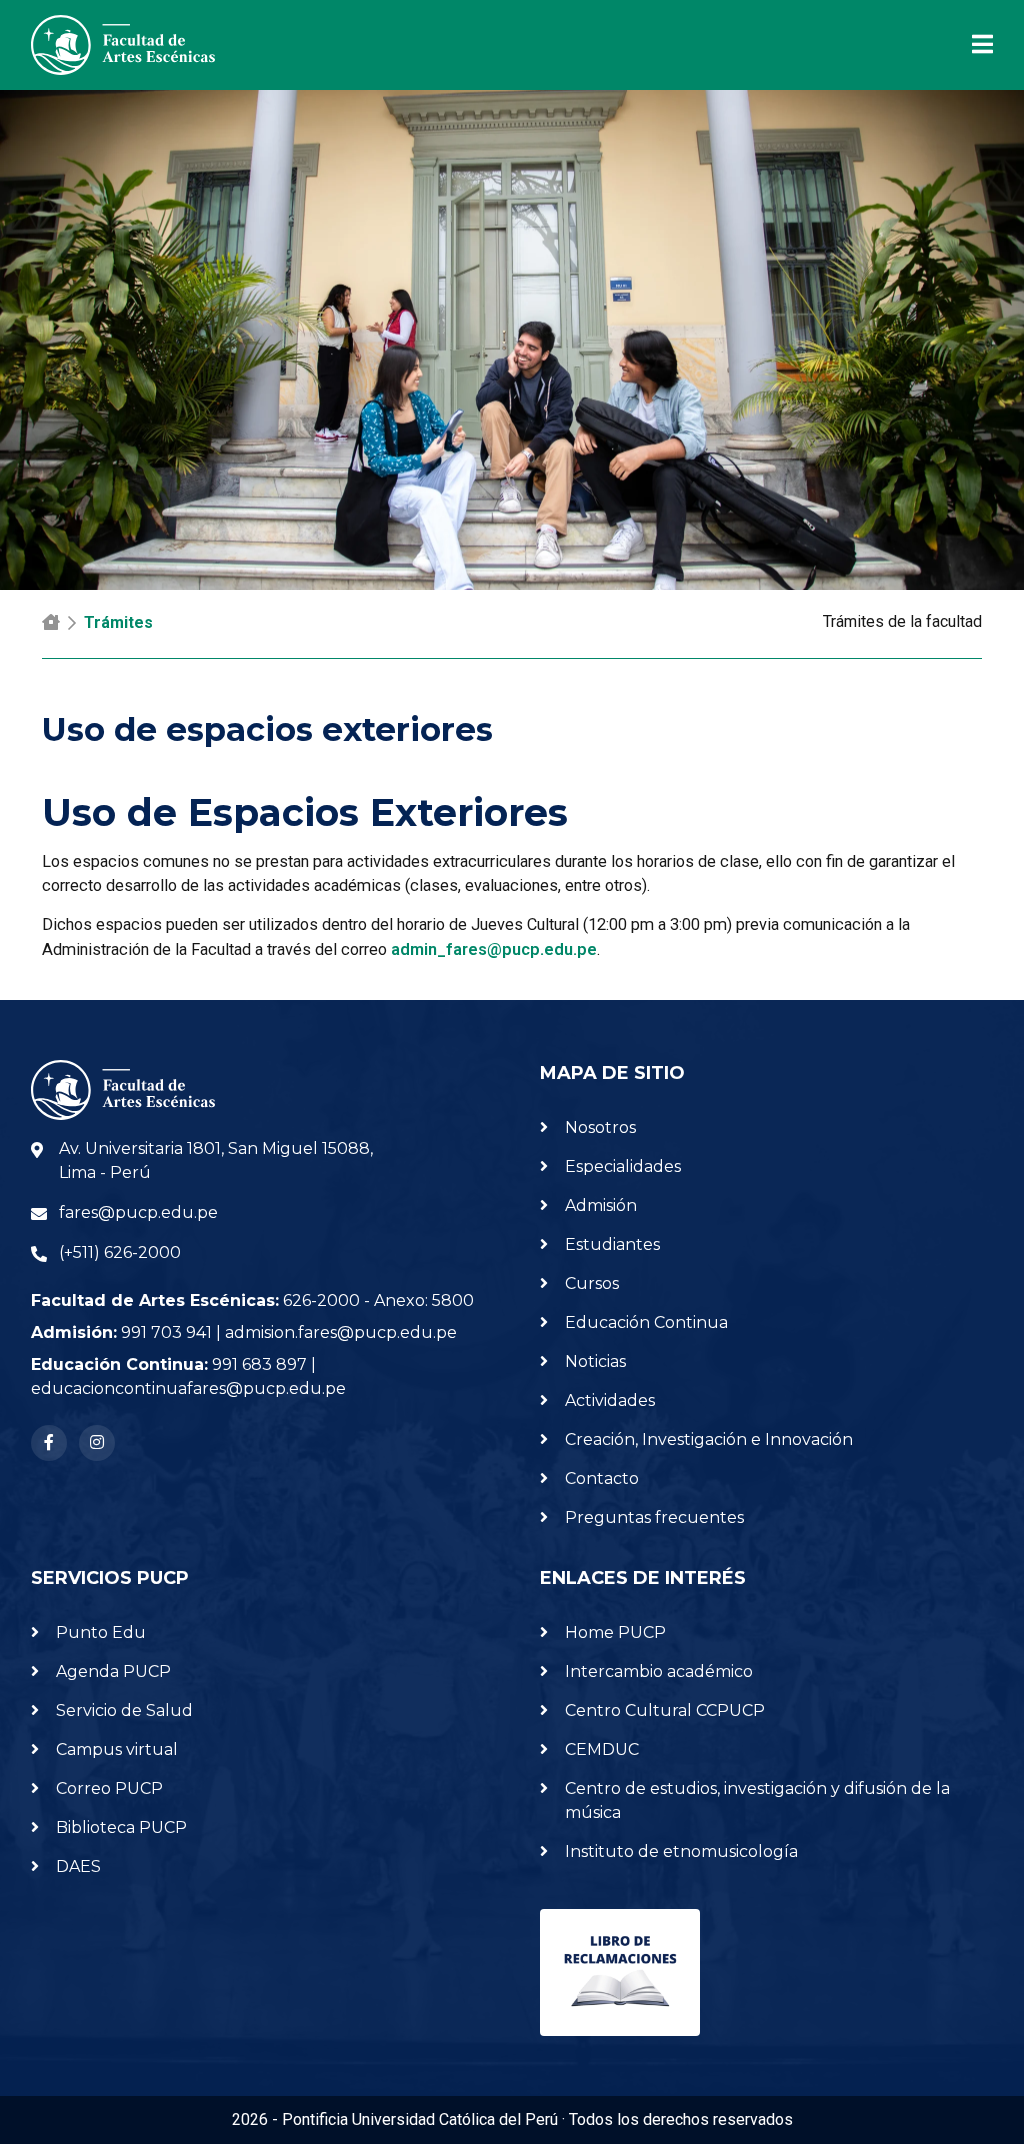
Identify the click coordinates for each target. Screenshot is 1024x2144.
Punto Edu (101, 1632)
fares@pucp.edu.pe (138, 1212)
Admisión (601, 1205)
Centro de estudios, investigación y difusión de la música (757, 1800)
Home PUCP (615, 1632)
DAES (78, 1866)
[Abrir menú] (970, 45)
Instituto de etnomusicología (681, 1851)
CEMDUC (602, 1749)
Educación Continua (646, 1322)
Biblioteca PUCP (121, 1827)
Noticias (595, 1361)
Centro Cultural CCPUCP (665, 1710)
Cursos (592, 1283)
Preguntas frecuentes (654, 1517)
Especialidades (623, 1166)
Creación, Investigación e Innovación (709, 1439)
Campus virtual (117, 1749)
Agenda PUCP (113, 1671)
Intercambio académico (659, 1671)
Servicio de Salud (124, 1710)
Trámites (118, 622)
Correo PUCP (109, 1788)
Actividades (610, 1400)
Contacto (602, 1478)
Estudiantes (612, 1244)
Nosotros (600, 1127)
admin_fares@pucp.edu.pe (494, 949)
